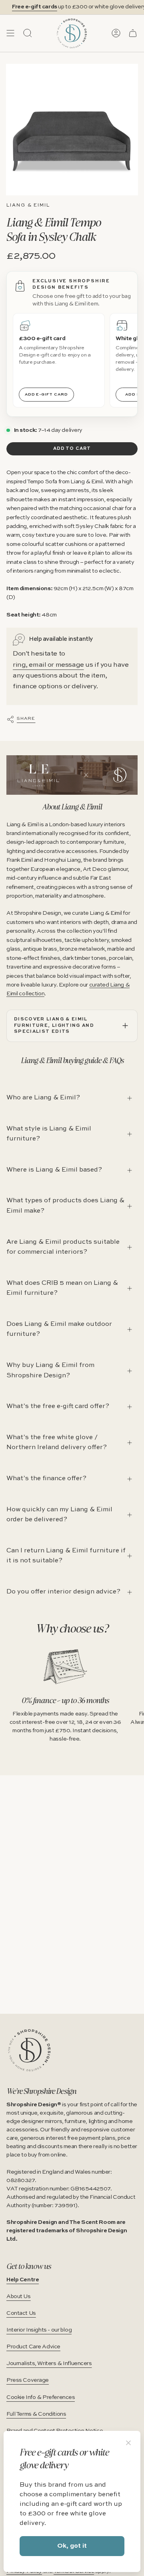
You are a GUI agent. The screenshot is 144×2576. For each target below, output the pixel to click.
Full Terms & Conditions (36, 2414)
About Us (19, 2296)
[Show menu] (10, 33)
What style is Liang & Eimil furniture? (49, 1134)
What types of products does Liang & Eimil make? (65, 1206)
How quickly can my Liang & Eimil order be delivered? (59, 1515)
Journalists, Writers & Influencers (49, 2363)
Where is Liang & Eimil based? (54, 1170)
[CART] (133, 33)
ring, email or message (48, 665)
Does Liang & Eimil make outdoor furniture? (59, 1329)
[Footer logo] (29, 2050)
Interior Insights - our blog (39, 2330)
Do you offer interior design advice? (63, 1592)
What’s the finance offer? (46, 1479)
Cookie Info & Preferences (41, 2397)
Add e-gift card (47, 394)
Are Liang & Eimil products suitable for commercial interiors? (63, 1247)
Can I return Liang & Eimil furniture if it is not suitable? (66, 1556)
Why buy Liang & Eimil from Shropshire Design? (50, 1371)
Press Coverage (28, 2380)
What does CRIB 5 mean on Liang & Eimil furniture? (62, 1288)
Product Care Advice (33, 2347)
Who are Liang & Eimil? (43, 1098)
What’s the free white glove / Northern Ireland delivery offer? (57, 1443)
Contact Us (21, 2313)
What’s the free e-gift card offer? (58, 1406)
